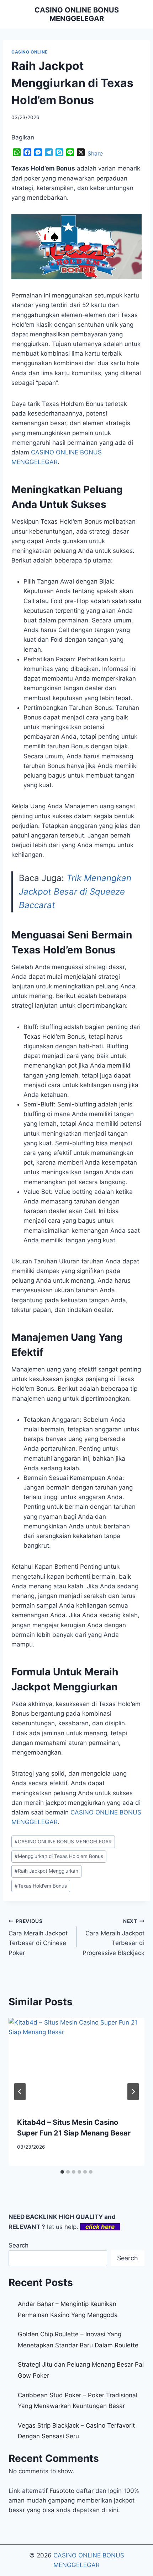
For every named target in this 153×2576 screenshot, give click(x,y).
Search (19, 2245)
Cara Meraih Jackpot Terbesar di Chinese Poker (38, 1937)
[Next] (133, 2092)
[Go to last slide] (20, 2092)
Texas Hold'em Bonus (41, 1886)
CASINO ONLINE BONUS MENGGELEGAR (63, 1842)
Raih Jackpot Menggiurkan (46, 1871)
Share (95, 153)
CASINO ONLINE (30, 52)
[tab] (62, 2172)
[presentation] (76, 2063)
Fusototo (62, 2491)
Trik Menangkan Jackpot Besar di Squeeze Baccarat (75, 892)
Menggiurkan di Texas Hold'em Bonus (59, 1856)
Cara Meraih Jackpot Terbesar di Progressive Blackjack (114, 1937)
